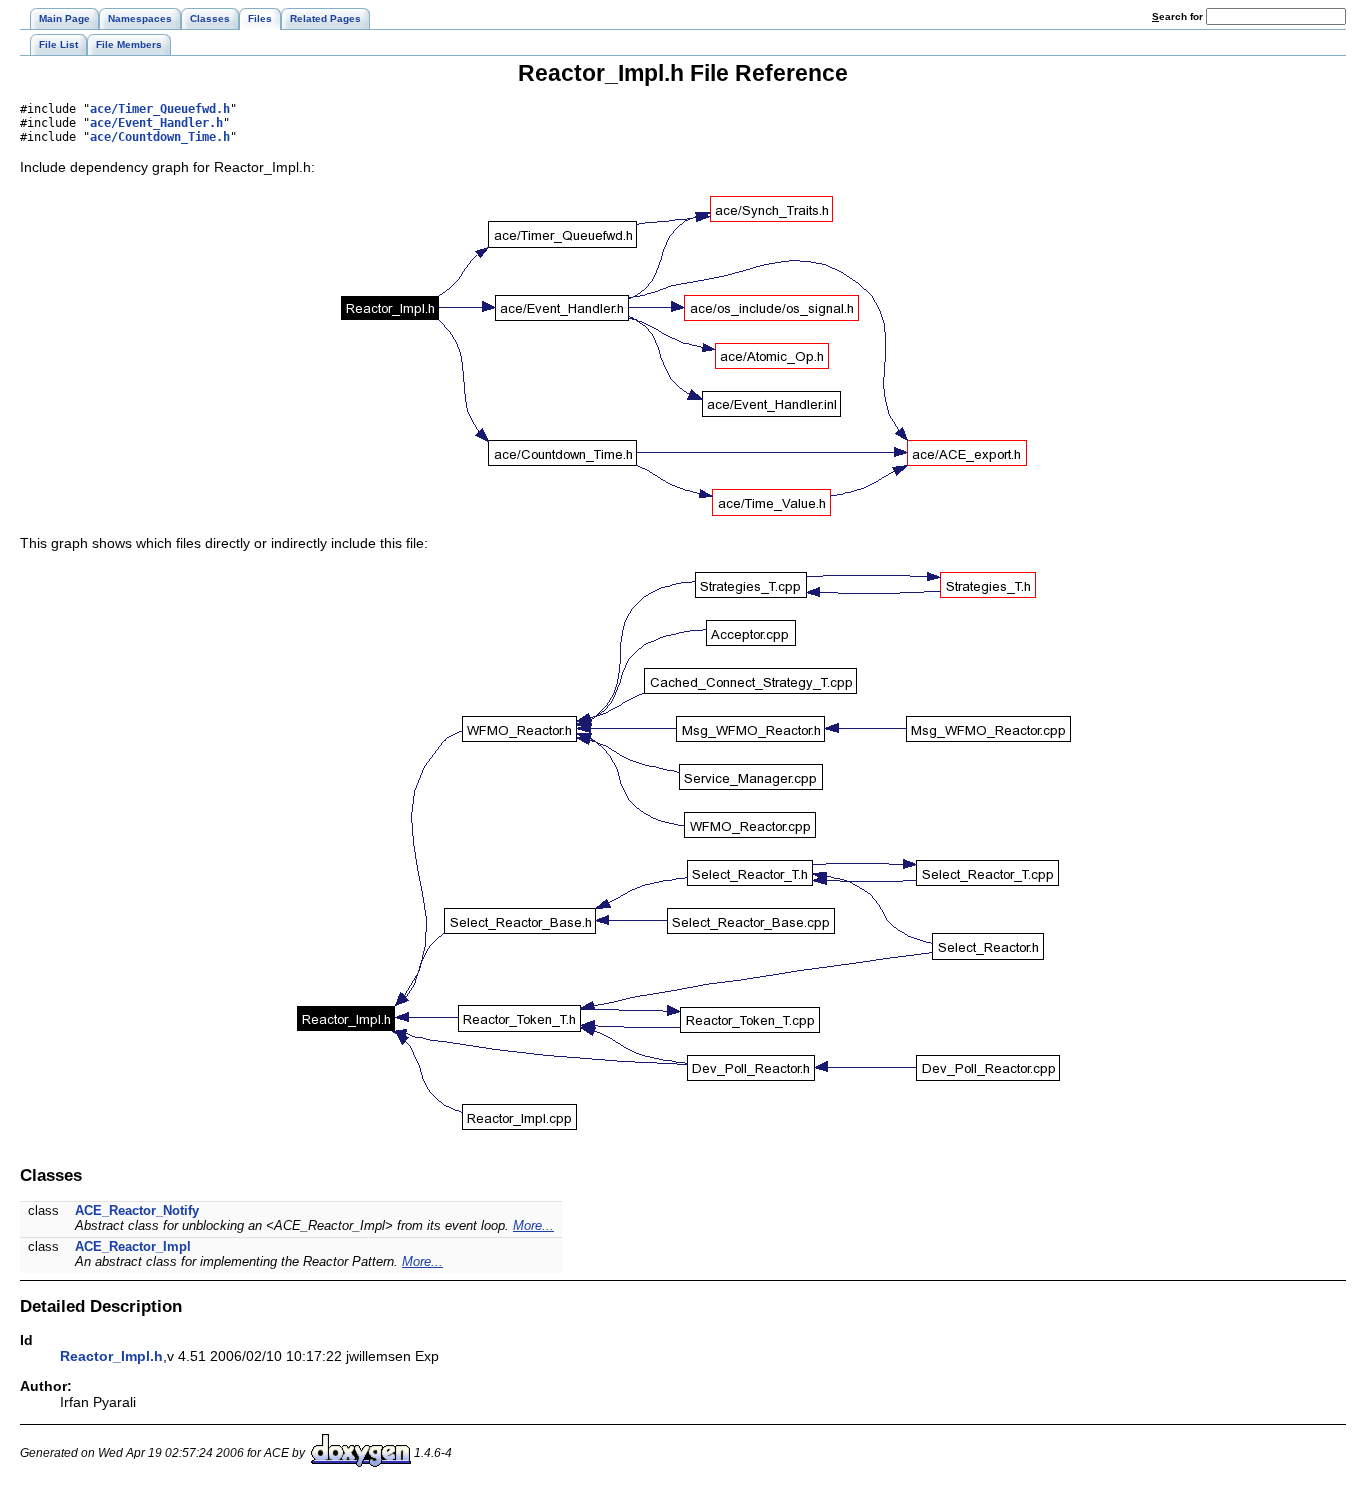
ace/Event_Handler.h (156, 123)
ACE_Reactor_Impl (133, 1246)
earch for (1179, 16)
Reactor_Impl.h (111, 1356)
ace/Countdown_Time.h (160, 137)
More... (533, 1225)
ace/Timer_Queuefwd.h (160, 109)
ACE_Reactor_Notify (137, 1210)
